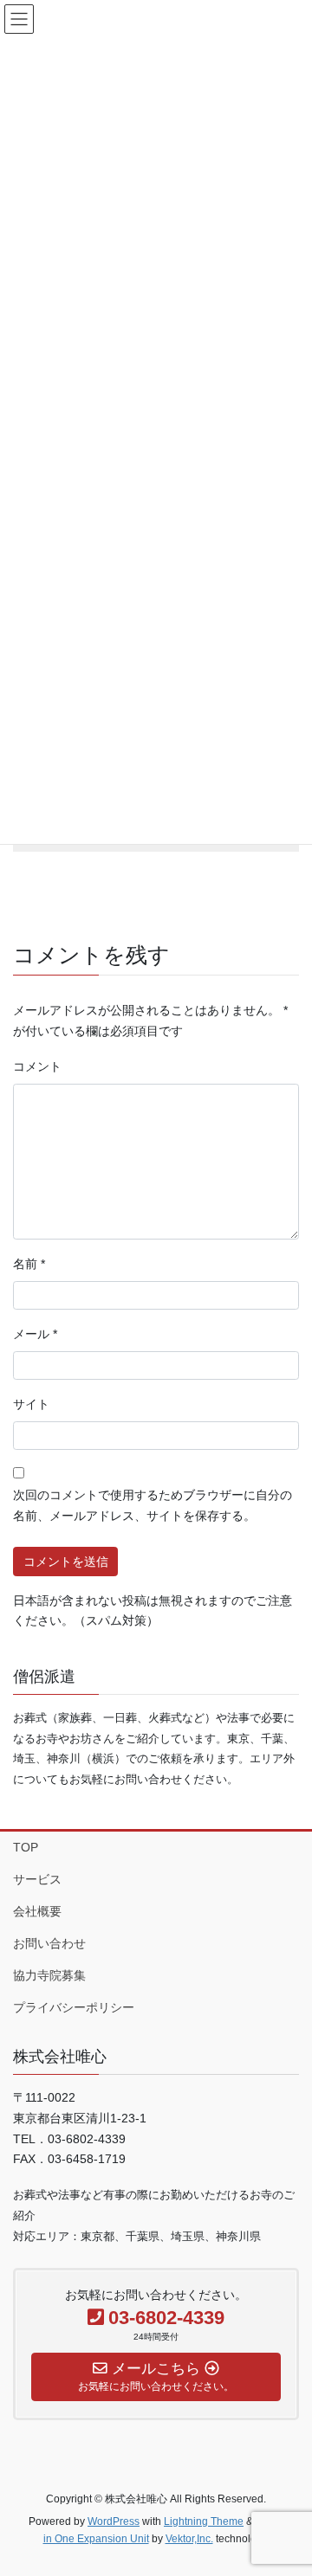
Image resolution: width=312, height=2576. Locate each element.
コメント (37, 1066)
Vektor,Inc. (189, 2539)
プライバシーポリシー (74, 2007)
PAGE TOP (287, 2483)
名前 (29, 1264)
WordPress (114, 2521)
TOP (26, 1847)
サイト (31, 1404)
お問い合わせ (49, 1943)
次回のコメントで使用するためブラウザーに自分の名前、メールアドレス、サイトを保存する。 (153, 1505)
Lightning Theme (204, 2521)
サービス (37, 1879)
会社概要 (37, 1911)
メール (35, 1334)
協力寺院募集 (49, 1975)
